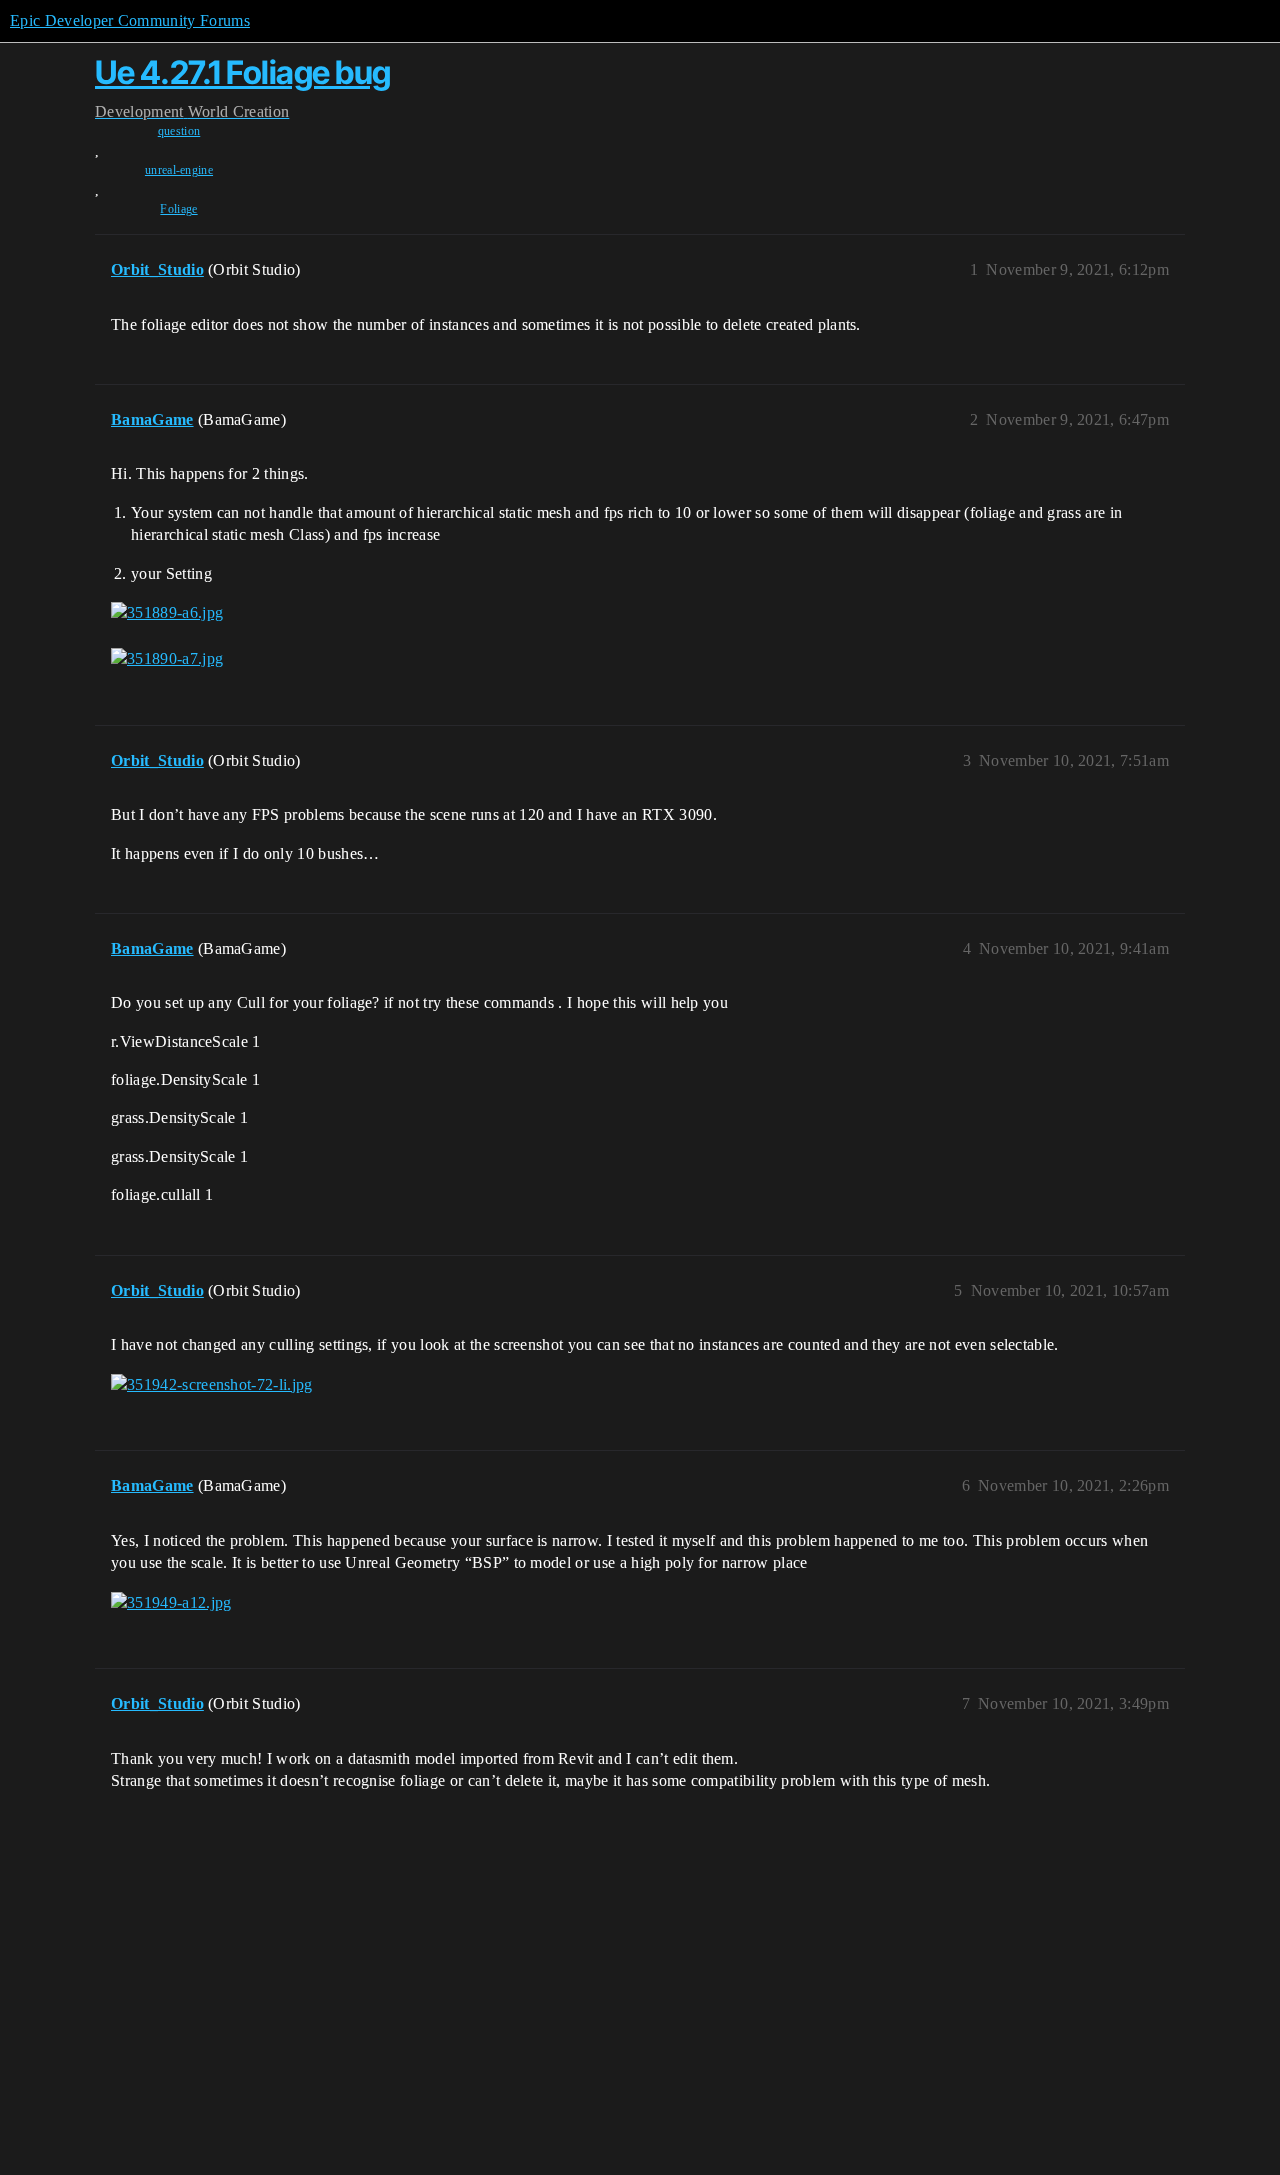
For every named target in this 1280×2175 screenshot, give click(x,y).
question (179, 131)
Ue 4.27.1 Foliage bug (243, 72)
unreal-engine (179, 170)
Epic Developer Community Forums (130, 20)
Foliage (178, 209)
